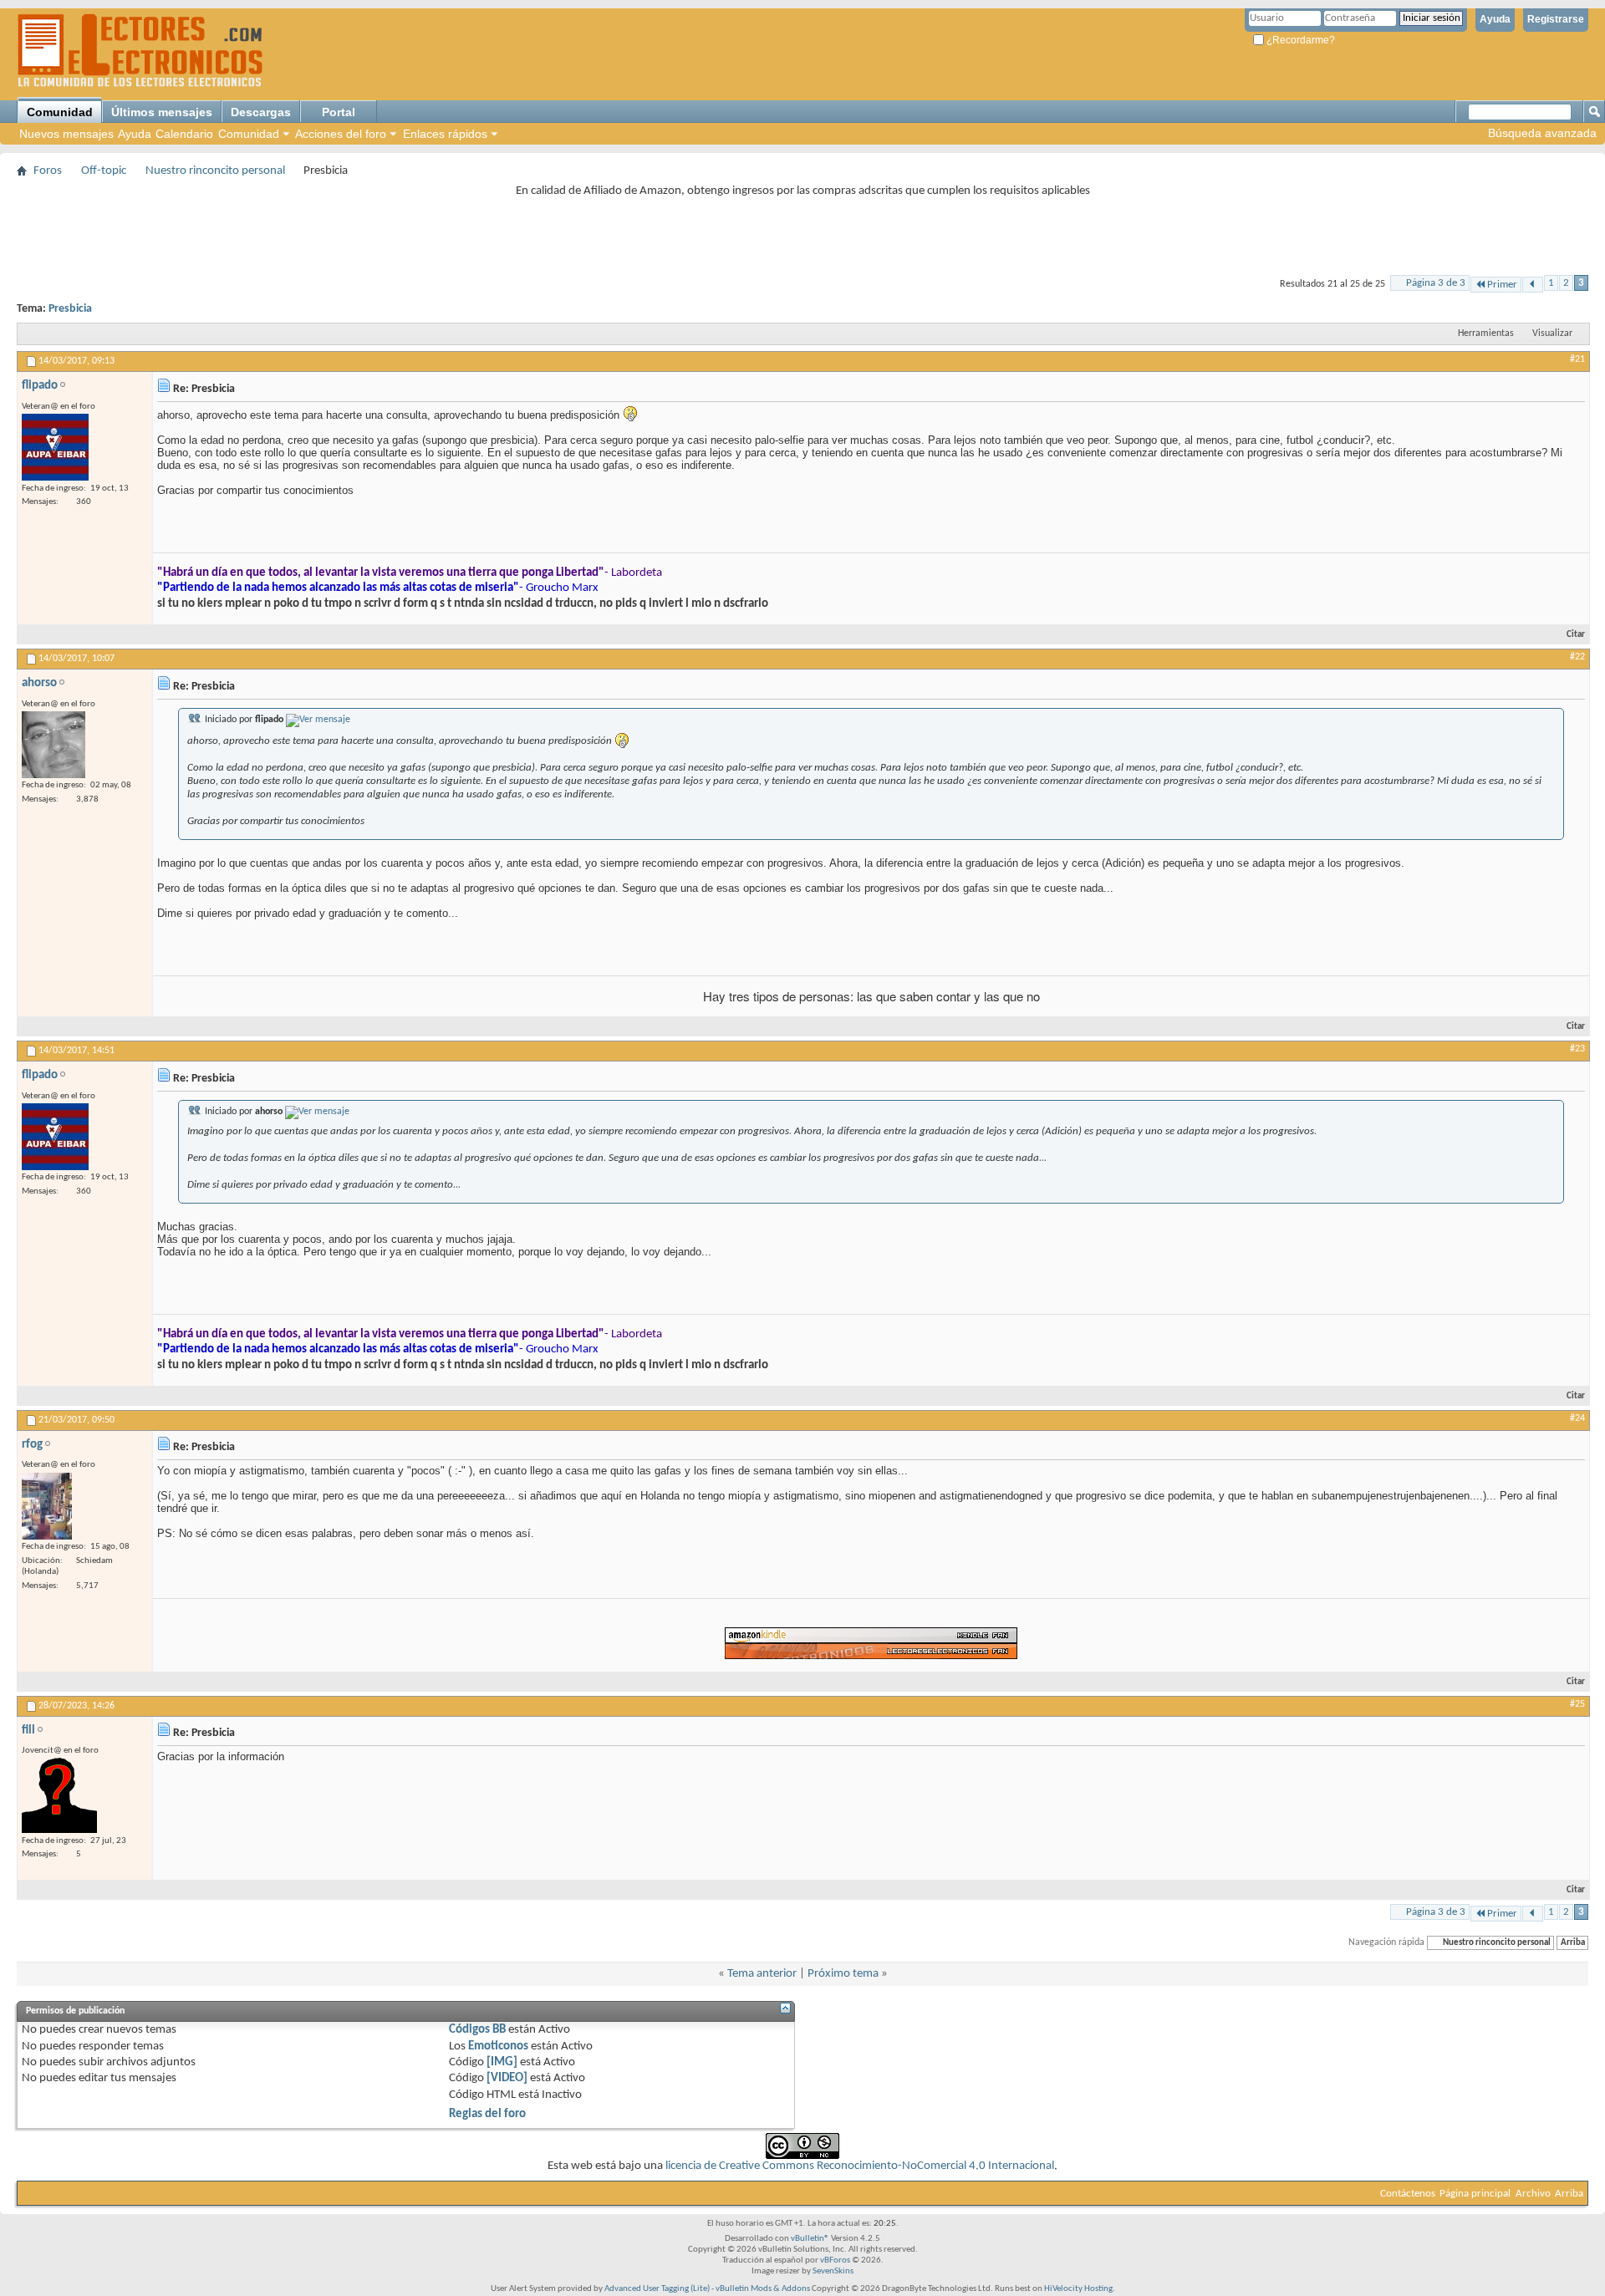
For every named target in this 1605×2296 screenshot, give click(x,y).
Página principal (1475, 2194)
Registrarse (1556, 19)
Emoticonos (498, 2047)
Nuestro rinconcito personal (215, 171)
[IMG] (502, 2062)
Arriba (1573, 1943)
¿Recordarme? (1299, 40)
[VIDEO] (507, 2078)
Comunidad (60, 112)
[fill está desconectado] (59, 1795)
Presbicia (70, 309)
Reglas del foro (487, 2114)
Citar (1576, 635)
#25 (1577, 1704)
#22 (1577, 657)
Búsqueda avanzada (1542, 133)
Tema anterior (762, 1974)
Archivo (1533, 2194)
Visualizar (1552, 333)
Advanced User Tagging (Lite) (657, 2289)
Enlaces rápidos (445, 134)
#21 (1577, 359)
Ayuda (1495, 19)
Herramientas (1486, 333)
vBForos (835, 2260)
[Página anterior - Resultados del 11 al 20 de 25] (1533, 285)
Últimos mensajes (162, 112)
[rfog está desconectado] (47, 1506)
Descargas (261, 112)
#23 (1577, 1049)
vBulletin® (810, 2239)
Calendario (184, 134)
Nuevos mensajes (66, 134)
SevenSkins (833, 2271)
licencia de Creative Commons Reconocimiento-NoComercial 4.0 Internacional (860, 2166)
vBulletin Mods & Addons (763, 2289)
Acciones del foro (341, 134)
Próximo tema (843, 1974)
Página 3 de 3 (1436, 283)
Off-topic (104, 171)
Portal (339, 112)
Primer (1502, 285)
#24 (1577, 1418)
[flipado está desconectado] (55, 447)
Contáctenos (1408, 2194)
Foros (48, 171)
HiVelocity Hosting (1078, 2289)
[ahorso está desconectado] (53, 745)
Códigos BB (477, 2030)
